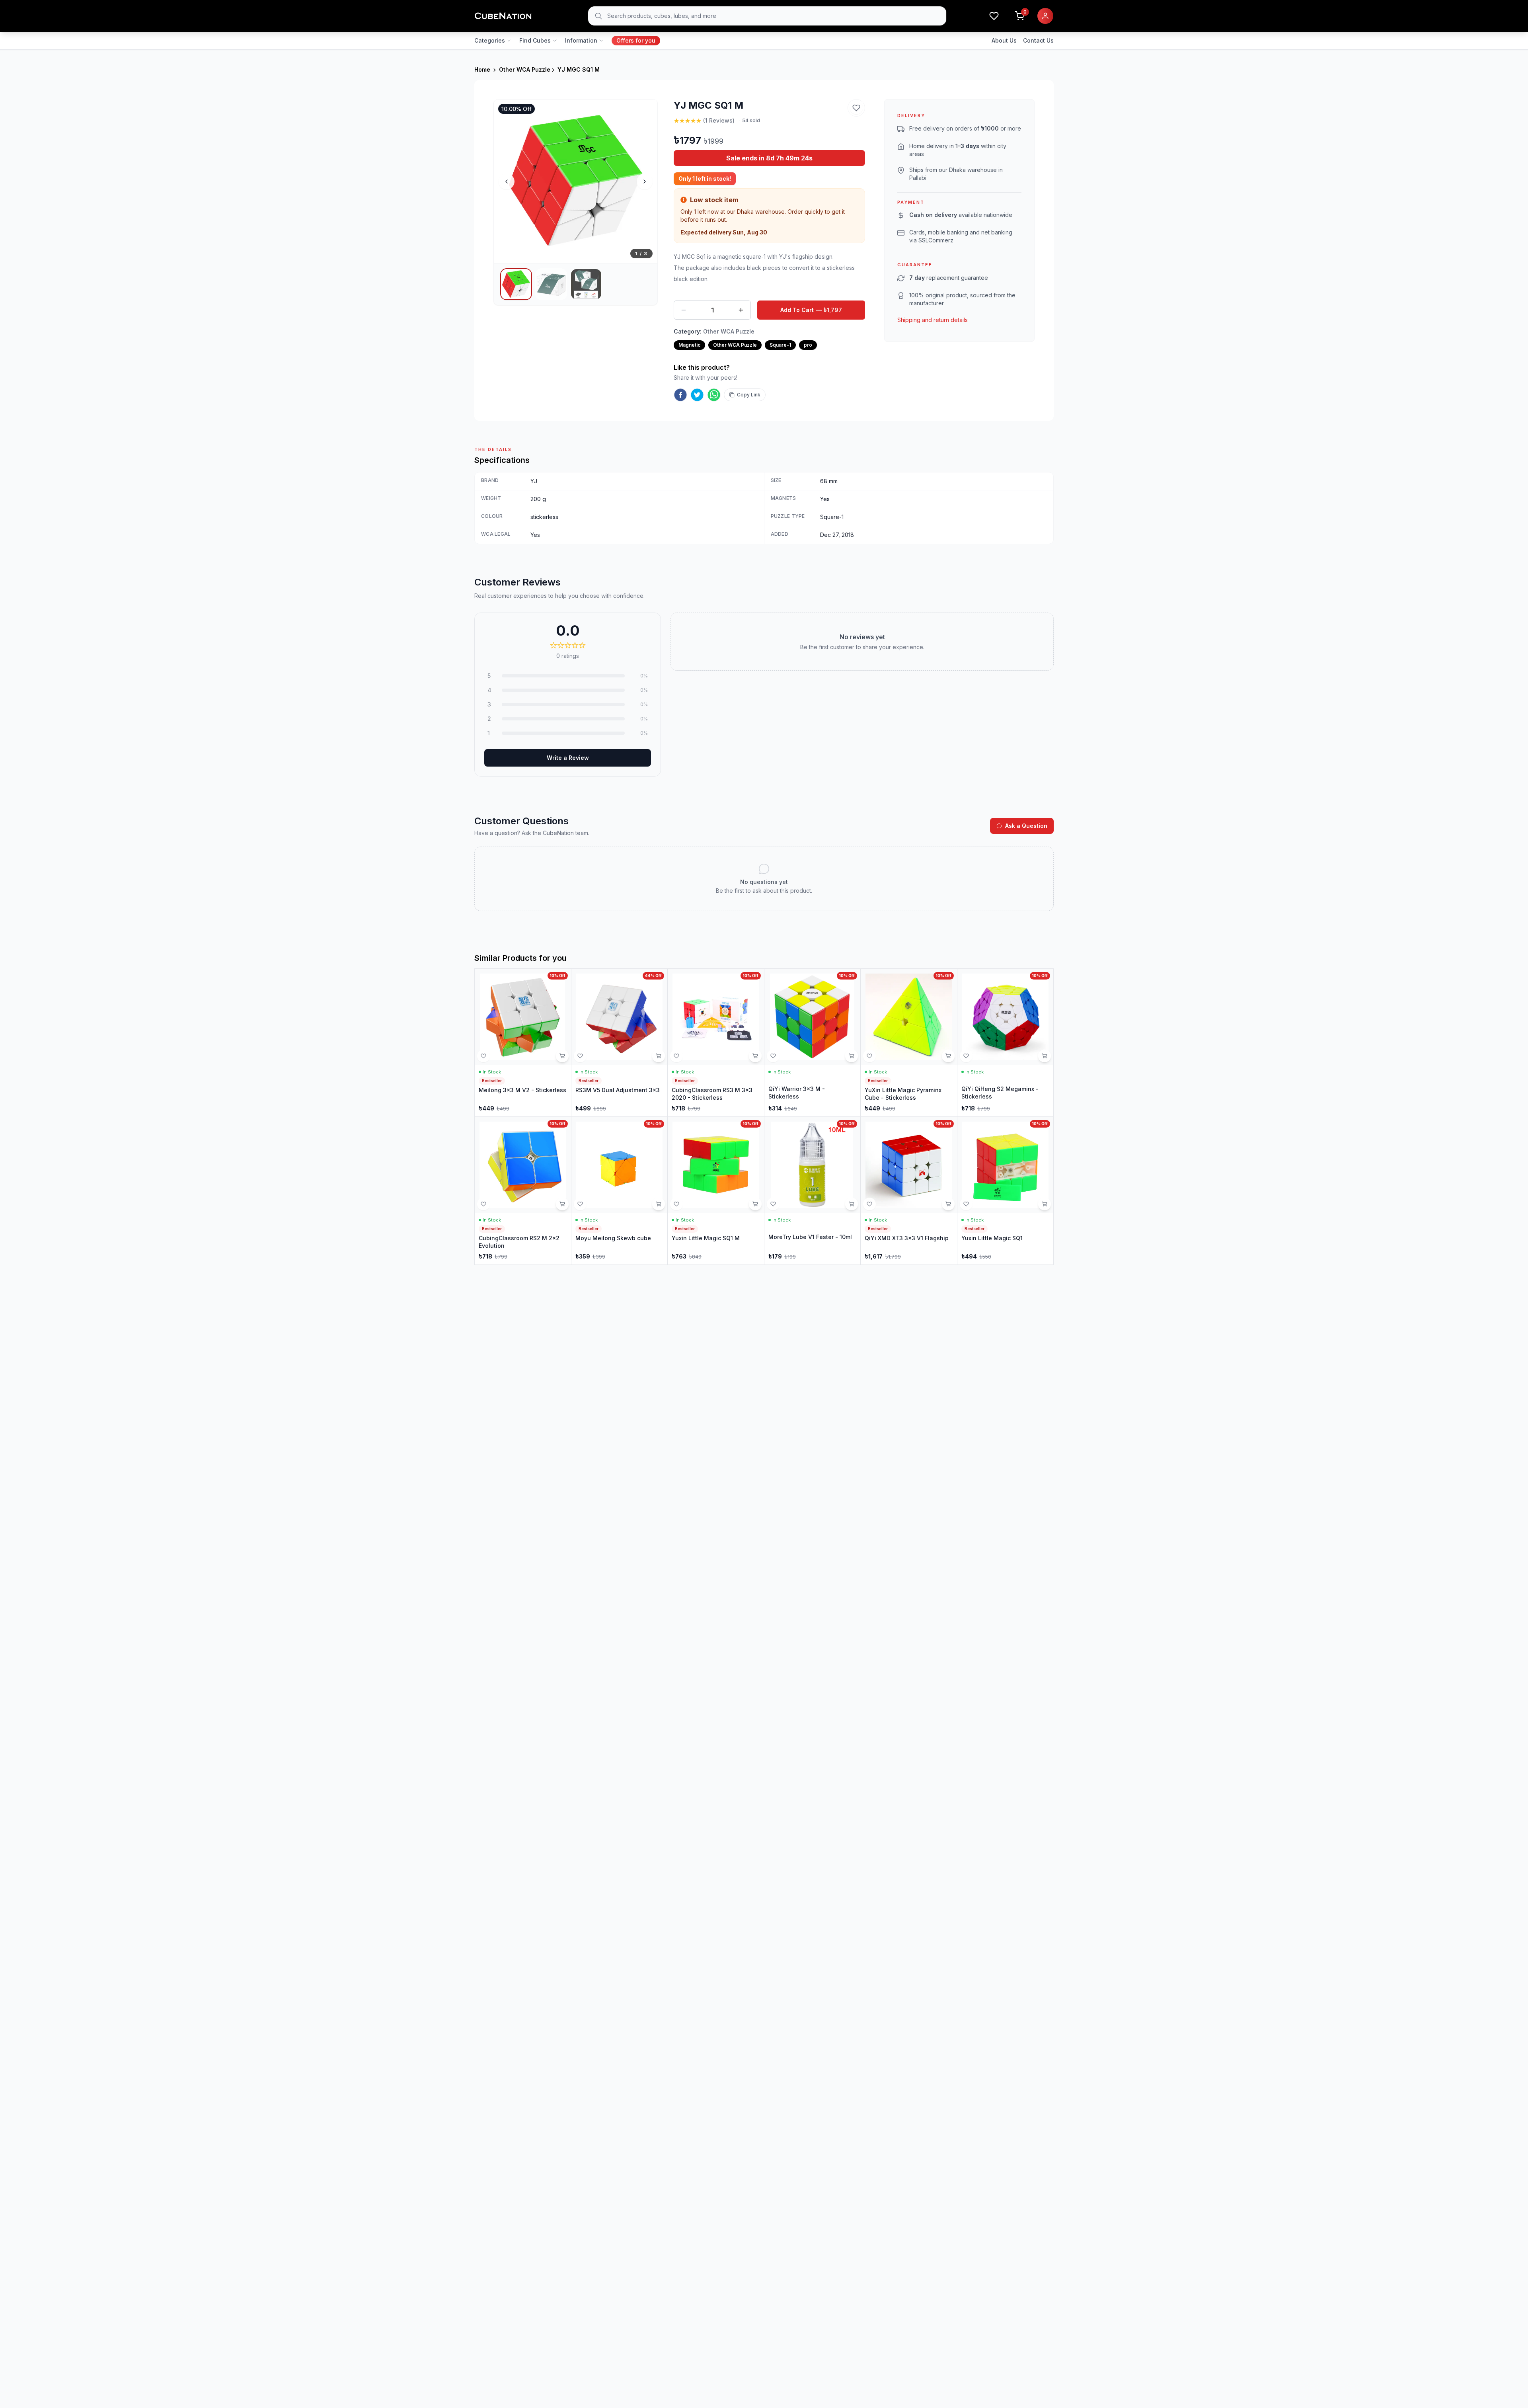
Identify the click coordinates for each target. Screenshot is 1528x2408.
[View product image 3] (586, 284)
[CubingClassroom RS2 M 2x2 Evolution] (523, 1191)
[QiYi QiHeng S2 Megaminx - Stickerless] (1006, 1043)
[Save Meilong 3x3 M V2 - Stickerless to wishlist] (483, 1056)
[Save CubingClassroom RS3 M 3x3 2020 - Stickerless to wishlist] (676, 1056)
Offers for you (636, 40)
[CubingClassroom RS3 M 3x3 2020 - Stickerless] (716, 1043)
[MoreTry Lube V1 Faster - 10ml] (813, 1191)
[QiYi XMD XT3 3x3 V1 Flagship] (909, 1191)
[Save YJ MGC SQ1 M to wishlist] (856, 108)
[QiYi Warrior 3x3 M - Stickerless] (813, 1043)
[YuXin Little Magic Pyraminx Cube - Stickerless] (909, 1043)
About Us (1004, 40)
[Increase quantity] (741, 310)
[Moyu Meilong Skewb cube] (620, 1191)
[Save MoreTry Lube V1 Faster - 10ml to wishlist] (773, 1204)
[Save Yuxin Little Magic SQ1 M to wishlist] (676, 1204)
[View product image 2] (551, 284)
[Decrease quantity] (684, 310)
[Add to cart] (562, 1056)
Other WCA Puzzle (525, 69)
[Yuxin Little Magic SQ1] (1006, 1191)
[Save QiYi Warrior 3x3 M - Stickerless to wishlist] (773, 1056)
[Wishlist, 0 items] (994, 16)
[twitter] (697, 395)
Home (482, 69)
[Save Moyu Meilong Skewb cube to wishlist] (580, 1204)
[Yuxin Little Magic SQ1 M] (716, 1191)
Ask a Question (1026, 826)
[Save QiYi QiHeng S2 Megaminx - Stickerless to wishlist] (966, 1056)
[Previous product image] (507, 181)
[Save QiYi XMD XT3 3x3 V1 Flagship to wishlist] (869, 1204)
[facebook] (680, 395)
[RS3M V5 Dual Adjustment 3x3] (620, 1043)
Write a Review (568, 758)
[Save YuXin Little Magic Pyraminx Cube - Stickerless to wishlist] (869, 1056)
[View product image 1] (516, 284)
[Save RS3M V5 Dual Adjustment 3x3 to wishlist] (580, 1056)
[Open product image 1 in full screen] (576, 181)
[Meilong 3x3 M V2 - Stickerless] (523, 1043)
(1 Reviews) (719, 120)
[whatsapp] (714, 395)
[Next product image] (645, 181)
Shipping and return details (933, 320)
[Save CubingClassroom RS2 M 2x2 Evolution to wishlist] (483, 1204)
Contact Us (1038, 40)
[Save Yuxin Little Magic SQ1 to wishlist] (966, 1204)
